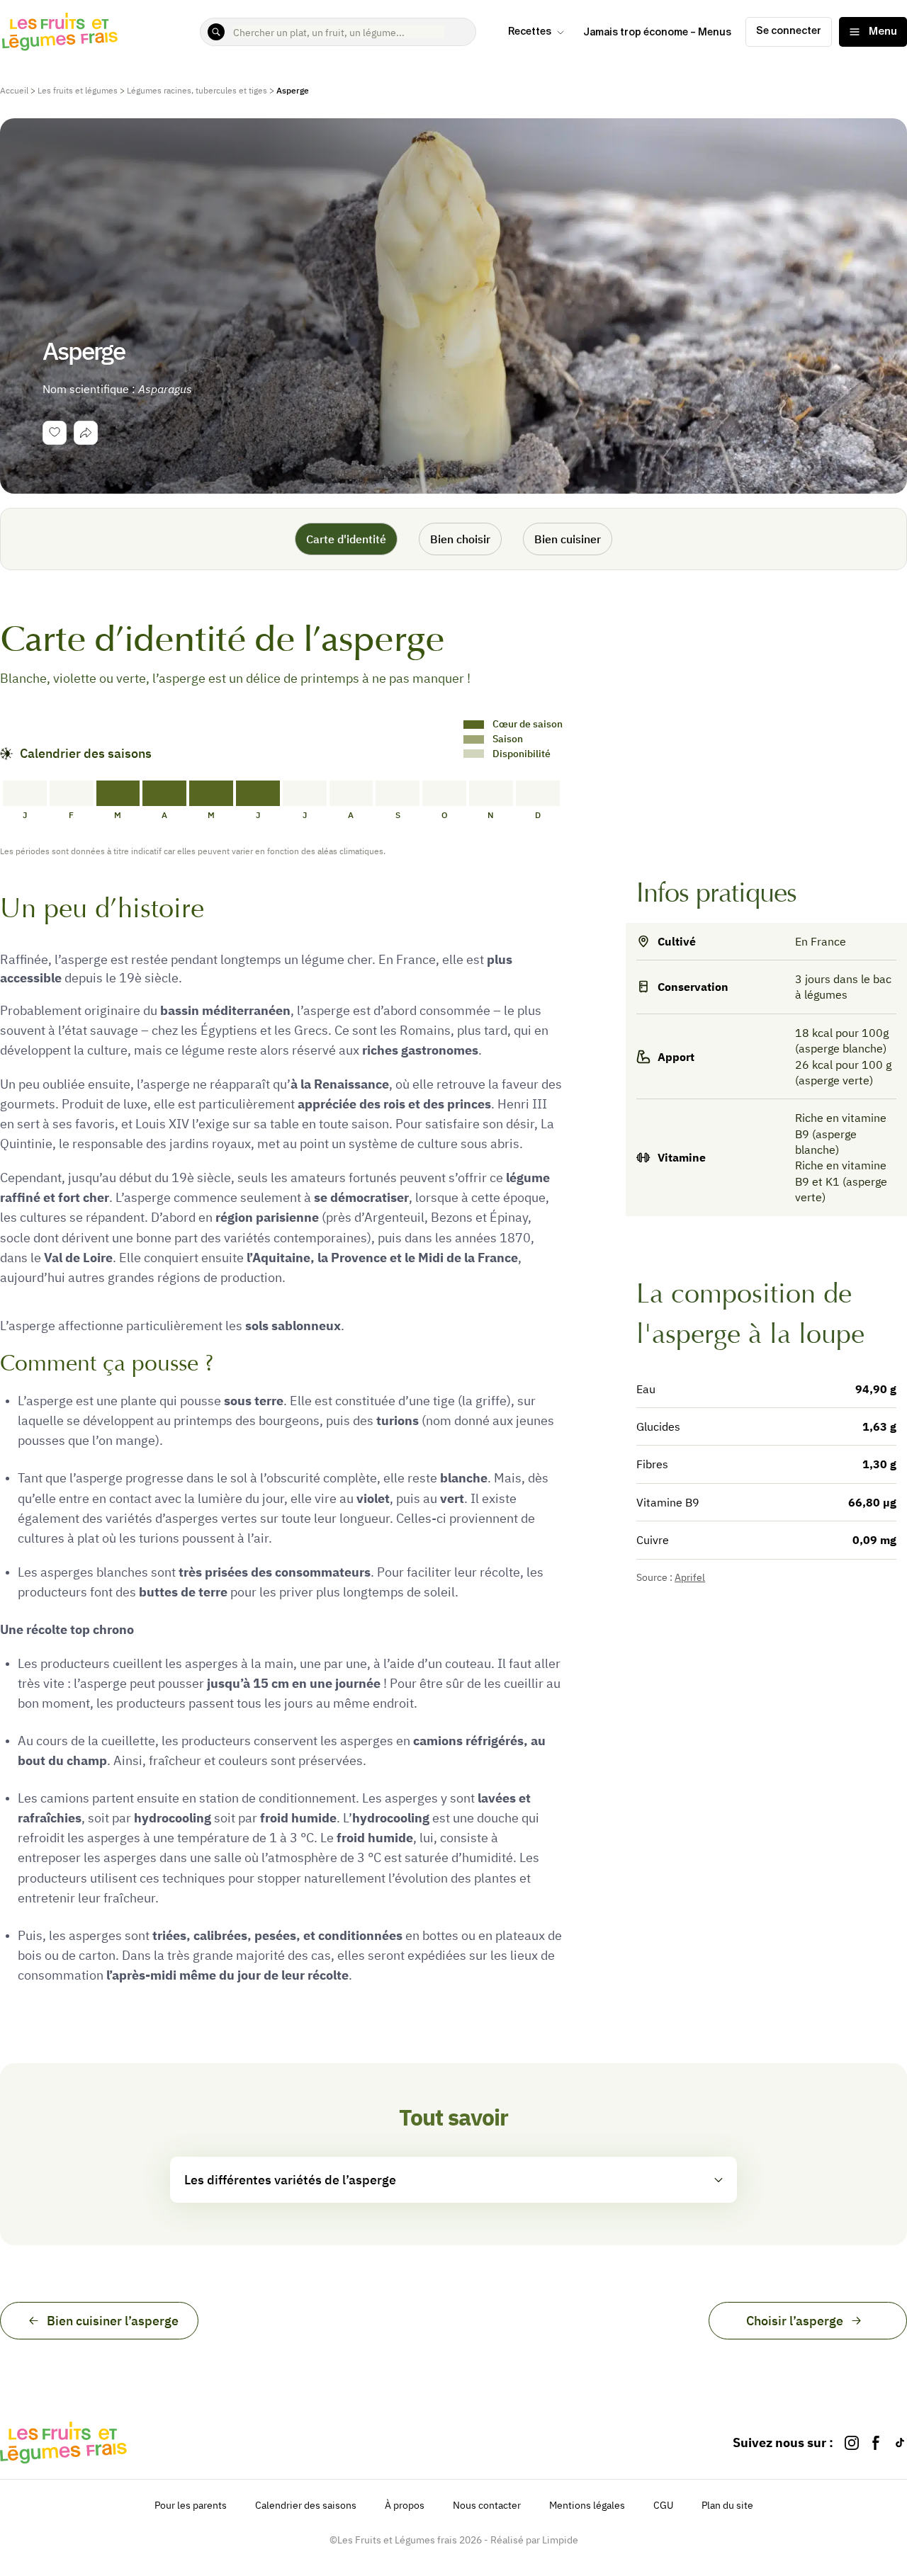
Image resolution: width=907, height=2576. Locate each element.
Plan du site (727, 2505)
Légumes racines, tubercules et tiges (197, 90)
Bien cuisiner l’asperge (113, 2321)
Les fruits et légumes (78, 90)
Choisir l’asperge (795, 2321)
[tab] (86, 433)
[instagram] (852, 2442)
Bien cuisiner (568, 539)
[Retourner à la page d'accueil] (60, 32)
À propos (405, 2505)
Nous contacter (487, 2505)
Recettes (530, 32)
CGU (663, 2505)
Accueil (14, 90)
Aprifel (690, 1577)
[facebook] (876, 2442)
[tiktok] (900, 2442)
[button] (453, 2180)
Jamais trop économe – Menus (657, 33)
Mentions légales (587, 2505)
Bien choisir (460, 539)
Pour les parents (191, 2505)
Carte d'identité (346, 539)
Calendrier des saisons (306, 2505)
